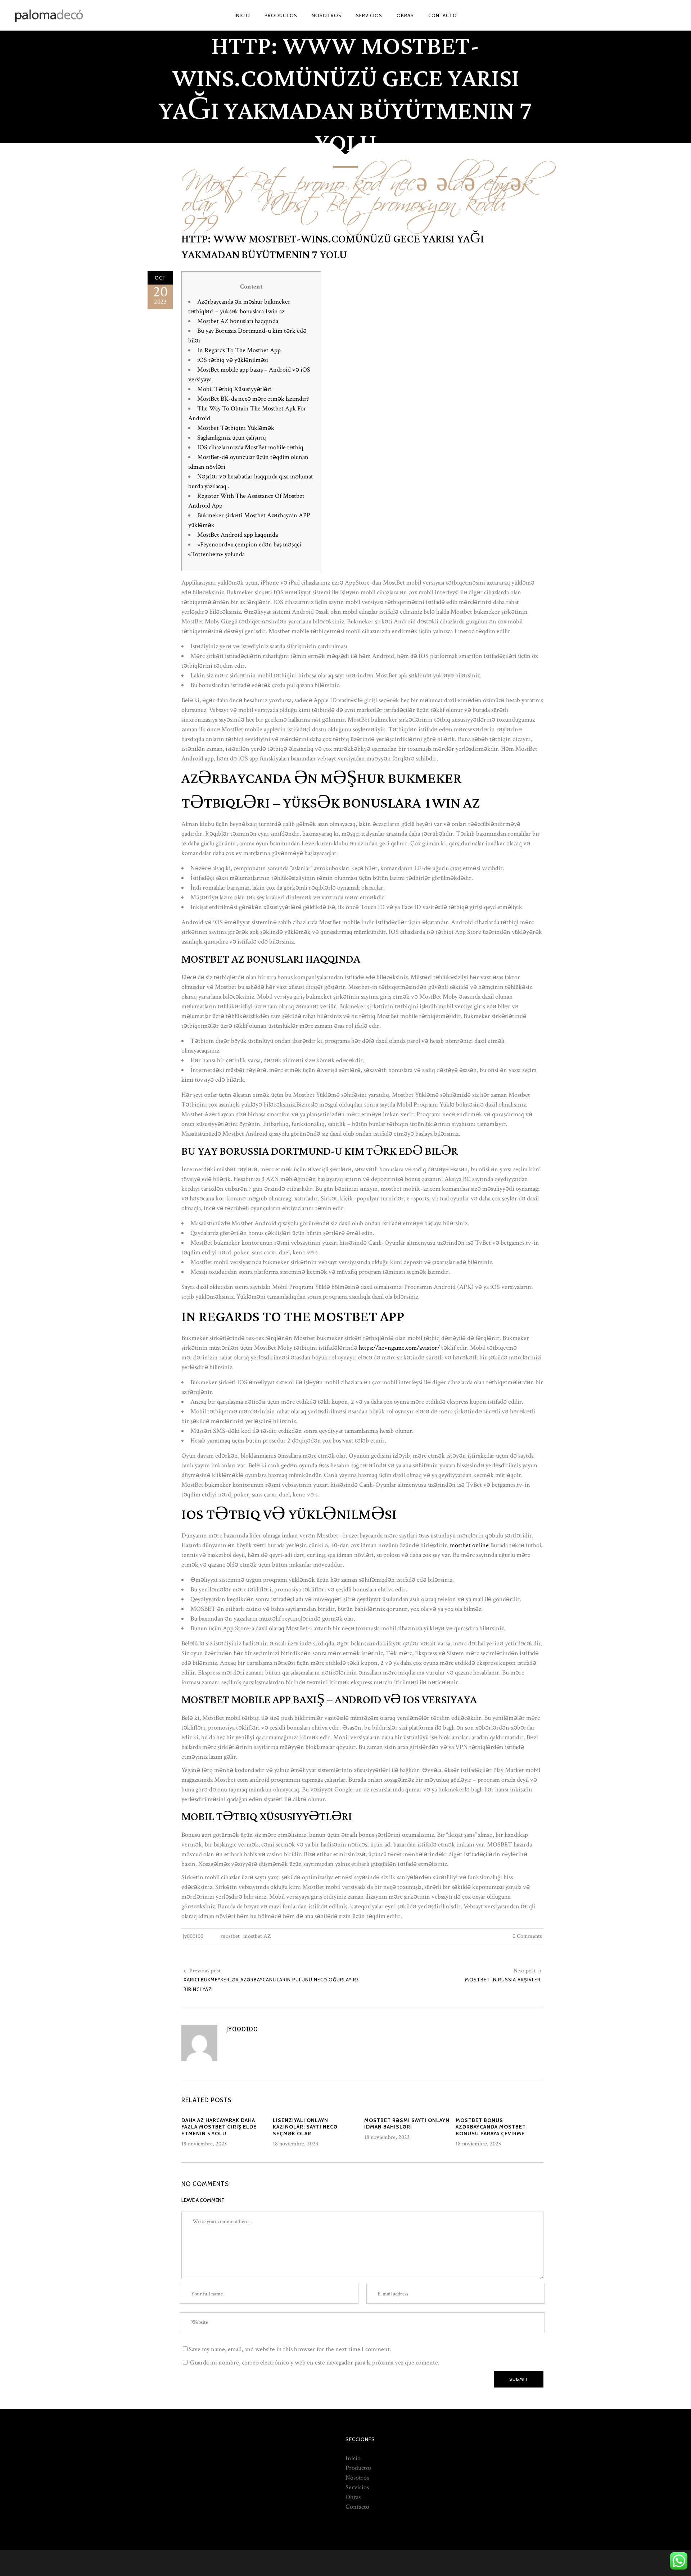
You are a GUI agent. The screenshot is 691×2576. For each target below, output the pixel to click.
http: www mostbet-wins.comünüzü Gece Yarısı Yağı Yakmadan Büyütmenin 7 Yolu (333, 247)
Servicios (357, 2487)
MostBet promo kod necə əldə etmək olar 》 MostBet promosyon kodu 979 (359, 198)
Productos (358, 2468)
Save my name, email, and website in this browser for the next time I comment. (290, 2349)
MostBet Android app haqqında (238, 535)
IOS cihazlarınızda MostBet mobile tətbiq (250, 447)
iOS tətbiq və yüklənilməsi (233, 360)
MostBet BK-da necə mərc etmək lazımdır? (253, 399)
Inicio (353, 2458)
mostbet (230, 1936)
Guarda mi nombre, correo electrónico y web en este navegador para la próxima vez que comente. (315, 2363)
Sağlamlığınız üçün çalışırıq (232, 438)
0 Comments (527, 1936)
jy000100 (193, 1936)
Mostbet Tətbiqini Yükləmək (236, 428)
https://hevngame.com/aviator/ (399, 1348)
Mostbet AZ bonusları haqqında (238, 321)
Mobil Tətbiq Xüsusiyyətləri (234, 389)
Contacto (357, 2507)
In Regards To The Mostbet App (239, 350)
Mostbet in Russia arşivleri (503, 1980)
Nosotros (357, 2478)
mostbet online (469, 1545)
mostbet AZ (257, 1936)
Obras (353, 2497)
